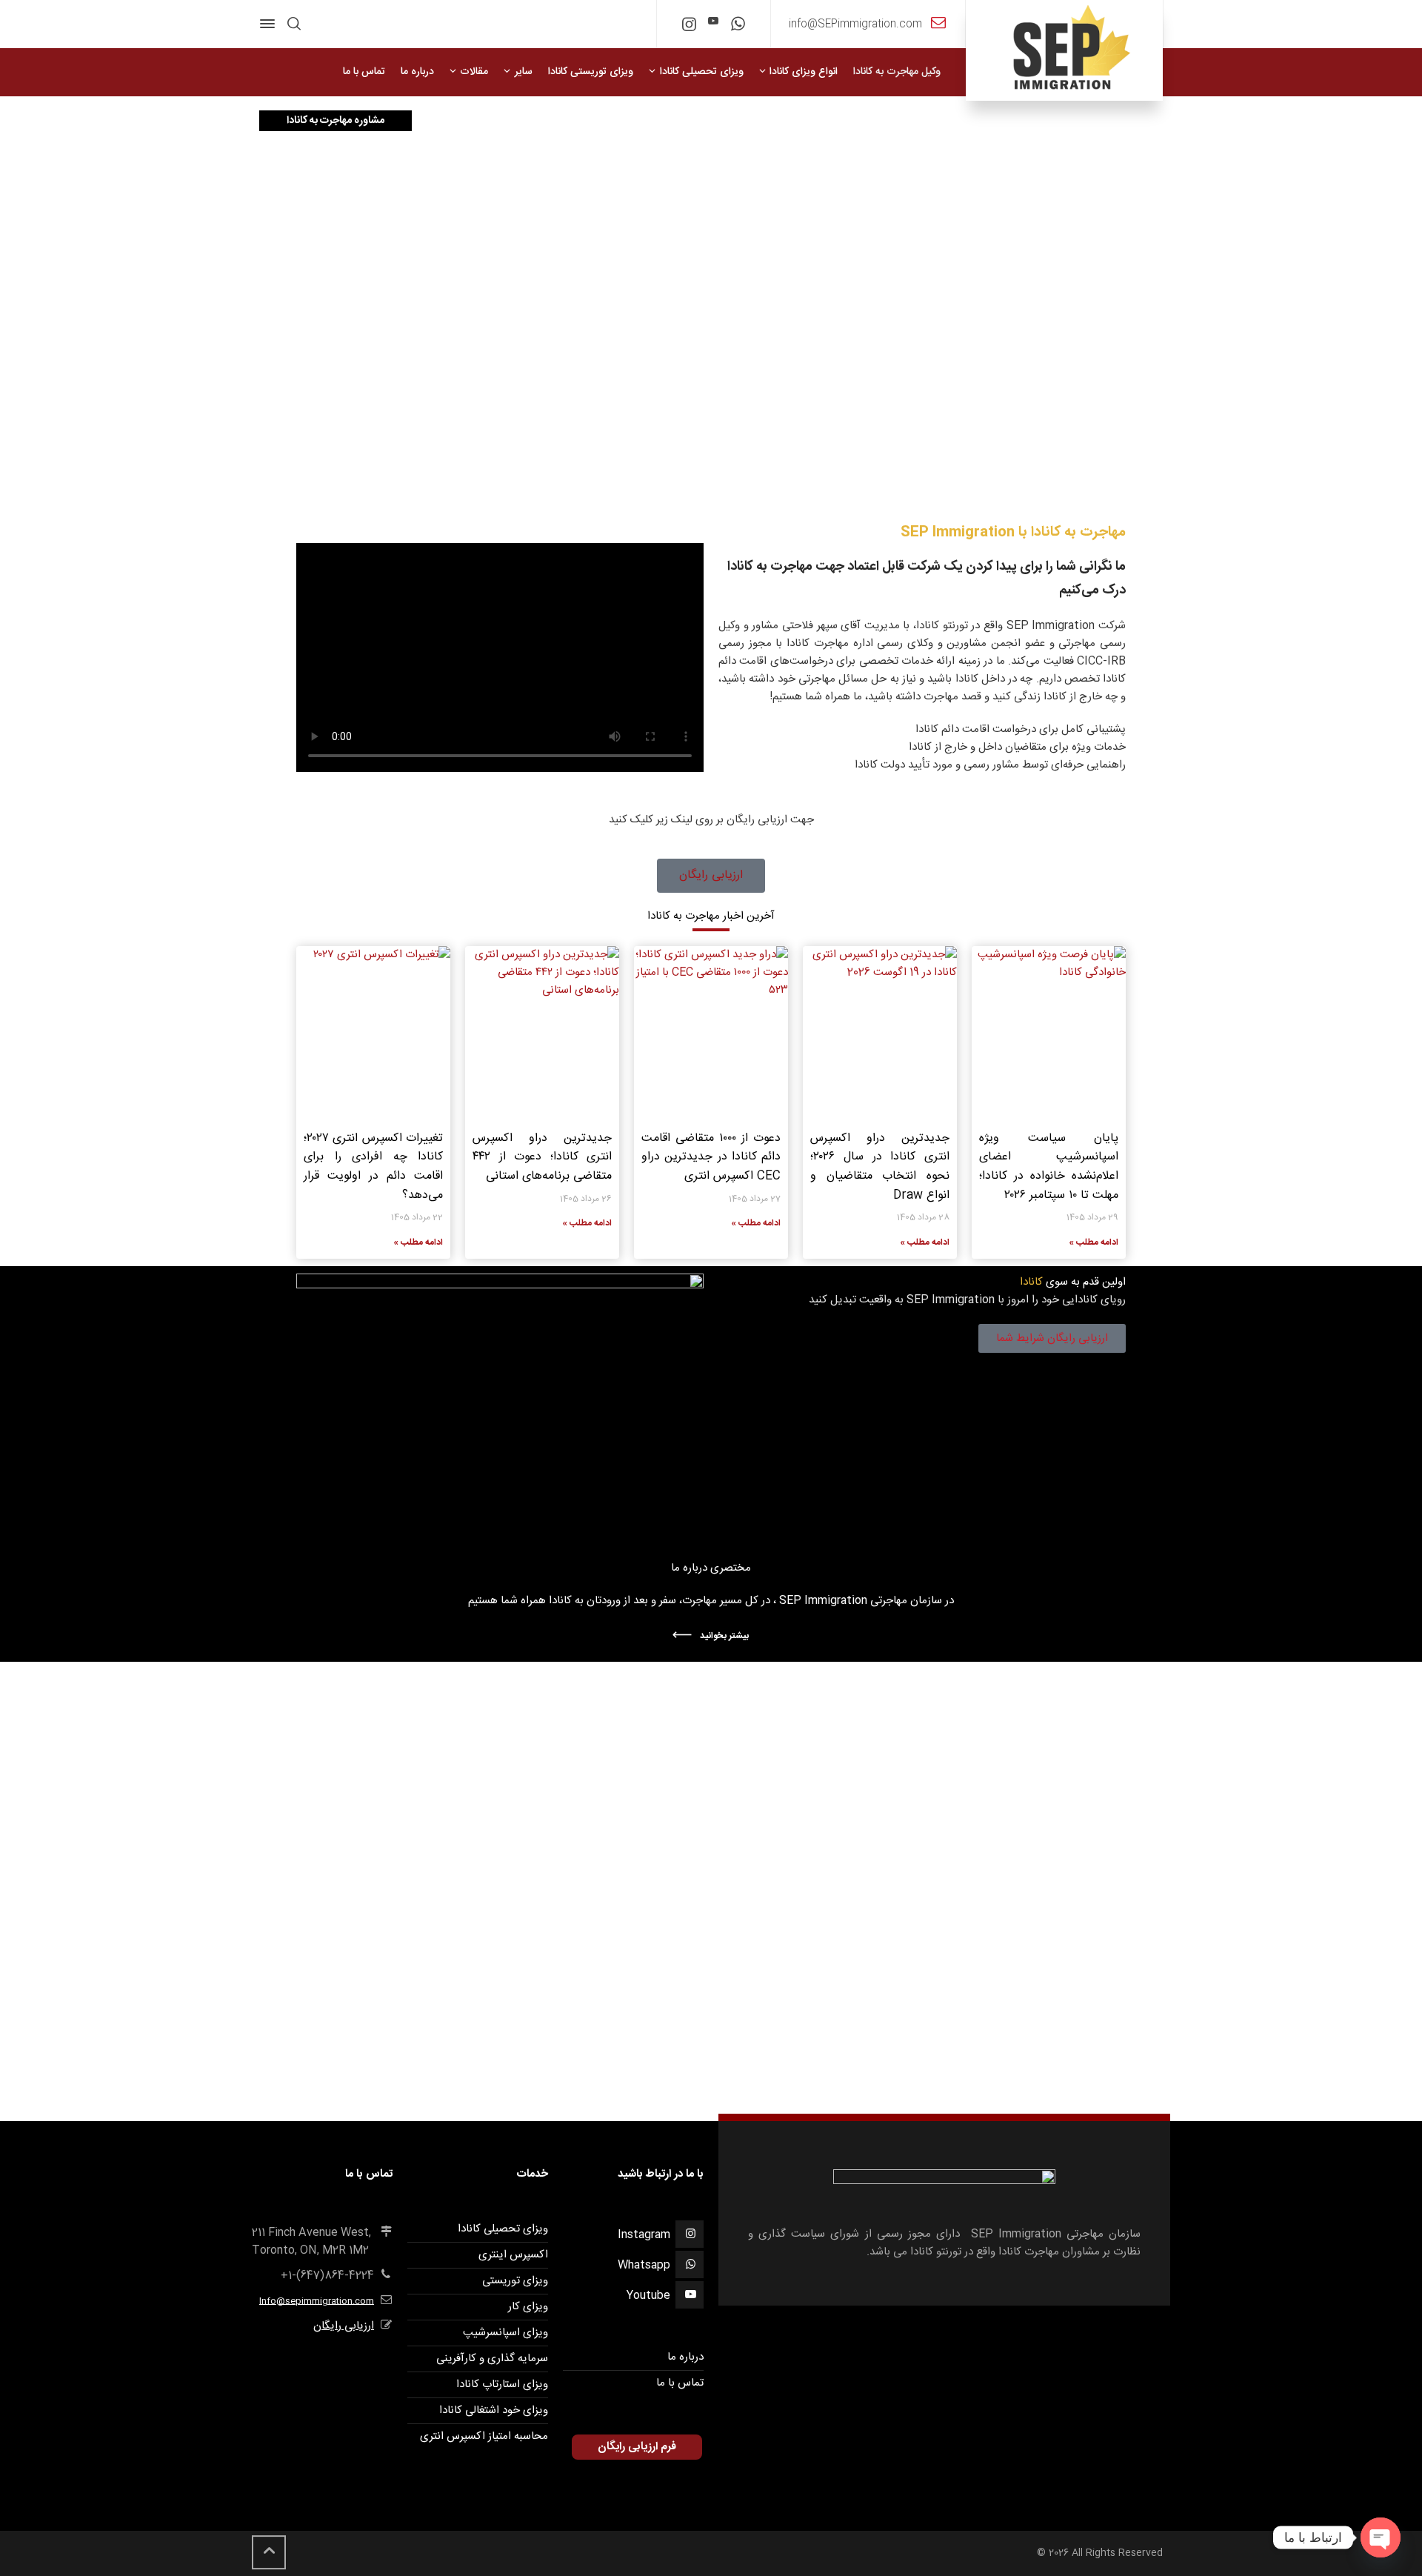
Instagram (644, 2235)
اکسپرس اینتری (513, 2255)
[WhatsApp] (738, 27)
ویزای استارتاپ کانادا (502, 2384)
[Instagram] (689, 27)
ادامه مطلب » (1094, 1242)
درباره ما (685, 2357)
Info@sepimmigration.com (317, 2301)
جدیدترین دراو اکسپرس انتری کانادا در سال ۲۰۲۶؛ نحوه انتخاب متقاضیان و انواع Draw (880, 1167)
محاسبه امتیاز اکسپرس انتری (484, 2436)
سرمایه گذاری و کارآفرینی (492, 2359)
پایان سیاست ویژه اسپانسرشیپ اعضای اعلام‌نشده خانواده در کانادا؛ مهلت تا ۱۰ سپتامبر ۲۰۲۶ (1049, 1167)
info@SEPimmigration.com (855, 24)
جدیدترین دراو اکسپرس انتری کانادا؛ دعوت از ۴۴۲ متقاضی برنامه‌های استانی (542, 1157)
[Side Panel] (270, 24)
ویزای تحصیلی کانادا (503, 2229)
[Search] (294, 24)
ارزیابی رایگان (344, 2326)
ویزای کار (528, 2307)
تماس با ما (680, 2383)
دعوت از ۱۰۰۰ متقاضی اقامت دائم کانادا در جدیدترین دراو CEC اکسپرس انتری (711, 1157)
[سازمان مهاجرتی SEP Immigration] (1064, 50)
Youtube (648, 2296)
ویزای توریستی (515, 2281)
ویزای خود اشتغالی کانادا (494, 2410)
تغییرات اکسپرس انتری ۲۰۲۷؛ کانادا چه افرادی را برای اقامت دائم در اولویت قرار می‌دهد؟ (373, 1167)
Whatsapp (644, 2265)
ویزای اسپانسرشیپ (505, 2333)
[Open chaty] (1381, 2537)
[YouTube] (714, 22)
